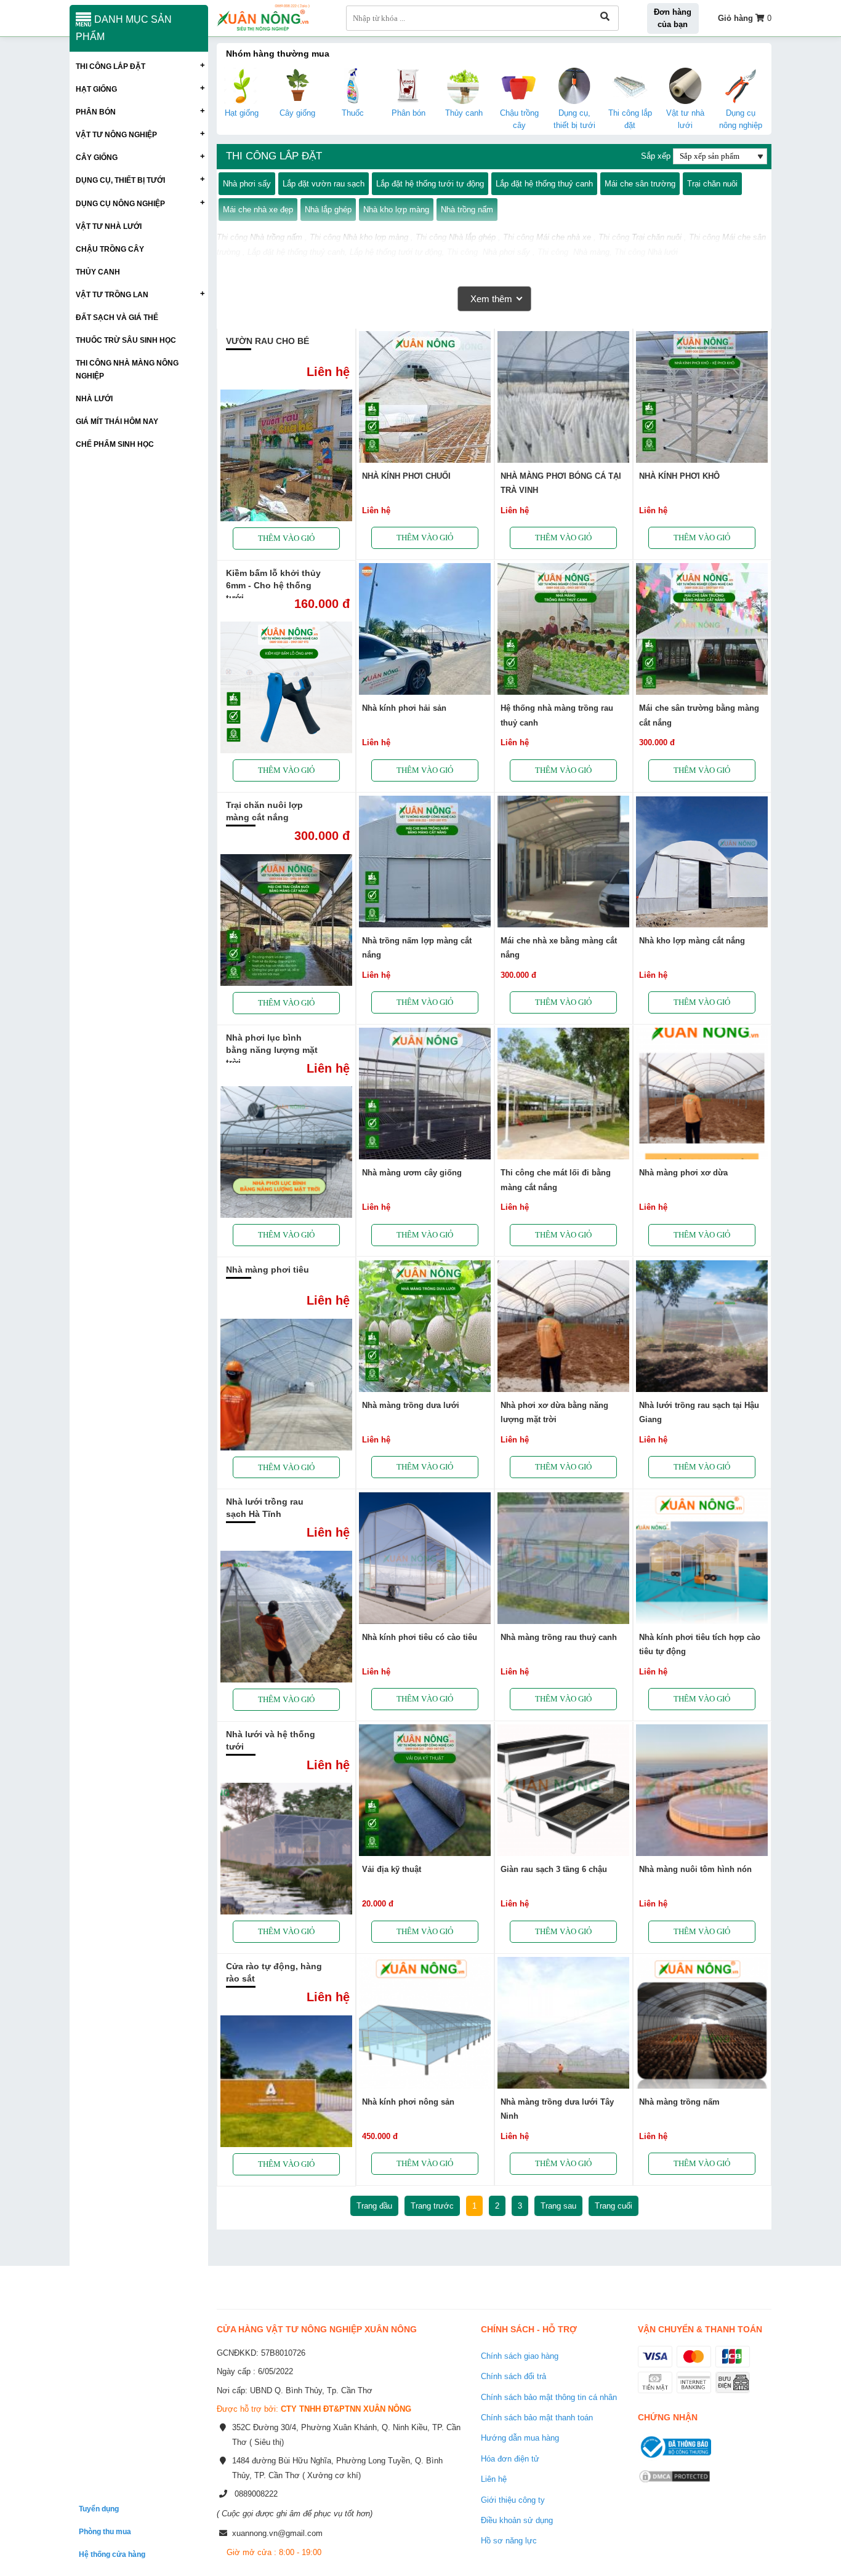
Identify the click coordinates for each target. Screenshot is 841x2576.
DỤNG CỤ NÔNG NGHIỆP (120, 203)
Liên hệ (494, 2479)
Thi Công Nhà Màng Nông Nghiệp (127, 369)
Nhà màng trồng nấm (679, 2102)
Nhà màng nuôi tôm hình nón (695, 1869)
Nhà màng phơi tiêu (268, 1270)
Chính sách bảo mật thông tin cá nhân (549, 2397)
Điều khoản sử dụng (517, 2520)
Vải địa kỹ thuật (392, 1869)
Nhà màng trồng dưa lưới (411, 1405)
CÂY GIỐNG (97, 157)
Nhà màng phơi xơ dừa (683, 1173)
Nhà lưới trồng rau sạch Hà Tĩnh (265, 1508)
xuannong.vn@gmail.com (277, 2533)
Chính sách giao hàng (520, 2356)
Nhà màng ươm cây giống (412, 1173)
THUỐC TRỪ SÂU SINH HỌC (126, 340)
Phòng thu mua (105, 2531)
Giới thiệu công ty (513, 2500)
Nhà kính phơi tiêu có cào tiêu (420, 1637)
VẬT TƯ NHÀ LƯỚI (109, 226)
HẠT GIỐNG (96, 89)
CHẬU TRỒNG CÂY (110, 249)
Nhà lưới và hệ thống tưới (271, 1740)
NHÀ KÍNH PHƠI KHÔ (679, 476)
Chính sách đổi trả (513, 2376)
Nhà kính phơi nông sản (408, 2102)
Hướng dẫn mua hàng (520, 2438)
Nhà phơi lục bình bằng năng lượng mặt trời (272, 1050)
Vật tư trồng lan (112, 294)
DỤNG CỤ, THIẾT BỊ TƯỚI (120, 180)
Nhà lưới (94, 398)
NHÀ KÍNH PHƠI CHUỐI (406, 476)
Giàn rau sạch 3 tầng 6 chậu (554, 1869)
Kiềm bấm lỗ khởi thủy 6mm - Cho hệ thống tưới (273, 585)
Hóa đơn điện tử (510, 2459)
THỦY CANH (98, 272)
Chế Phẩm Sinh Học (115, 444)
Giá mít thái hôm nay (117, 421)
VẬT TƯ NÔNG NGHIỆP (116, 134)
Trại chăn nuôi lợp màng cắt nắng (264, 811)
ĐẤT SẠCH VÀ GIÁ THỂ (117, 317)
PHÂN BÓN (96, 112)
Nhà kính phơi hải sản (404, 708)
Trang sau (558, 2206)
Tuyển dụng (99, 2509)
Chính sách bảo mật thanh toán (537, 2418)
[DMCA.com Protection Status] (674, 2484)
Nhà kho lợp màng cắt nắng (692, 941)
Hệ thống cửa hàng (112, 2554)
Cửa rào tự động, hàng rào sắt (274, 1972)
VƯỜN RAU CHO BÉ (268, 341)
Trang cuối (614, 2206)
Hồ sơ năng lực (509, 2541)
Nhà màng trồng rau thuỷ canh (559, 1637)
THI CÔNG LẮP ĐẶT (111, 66)
